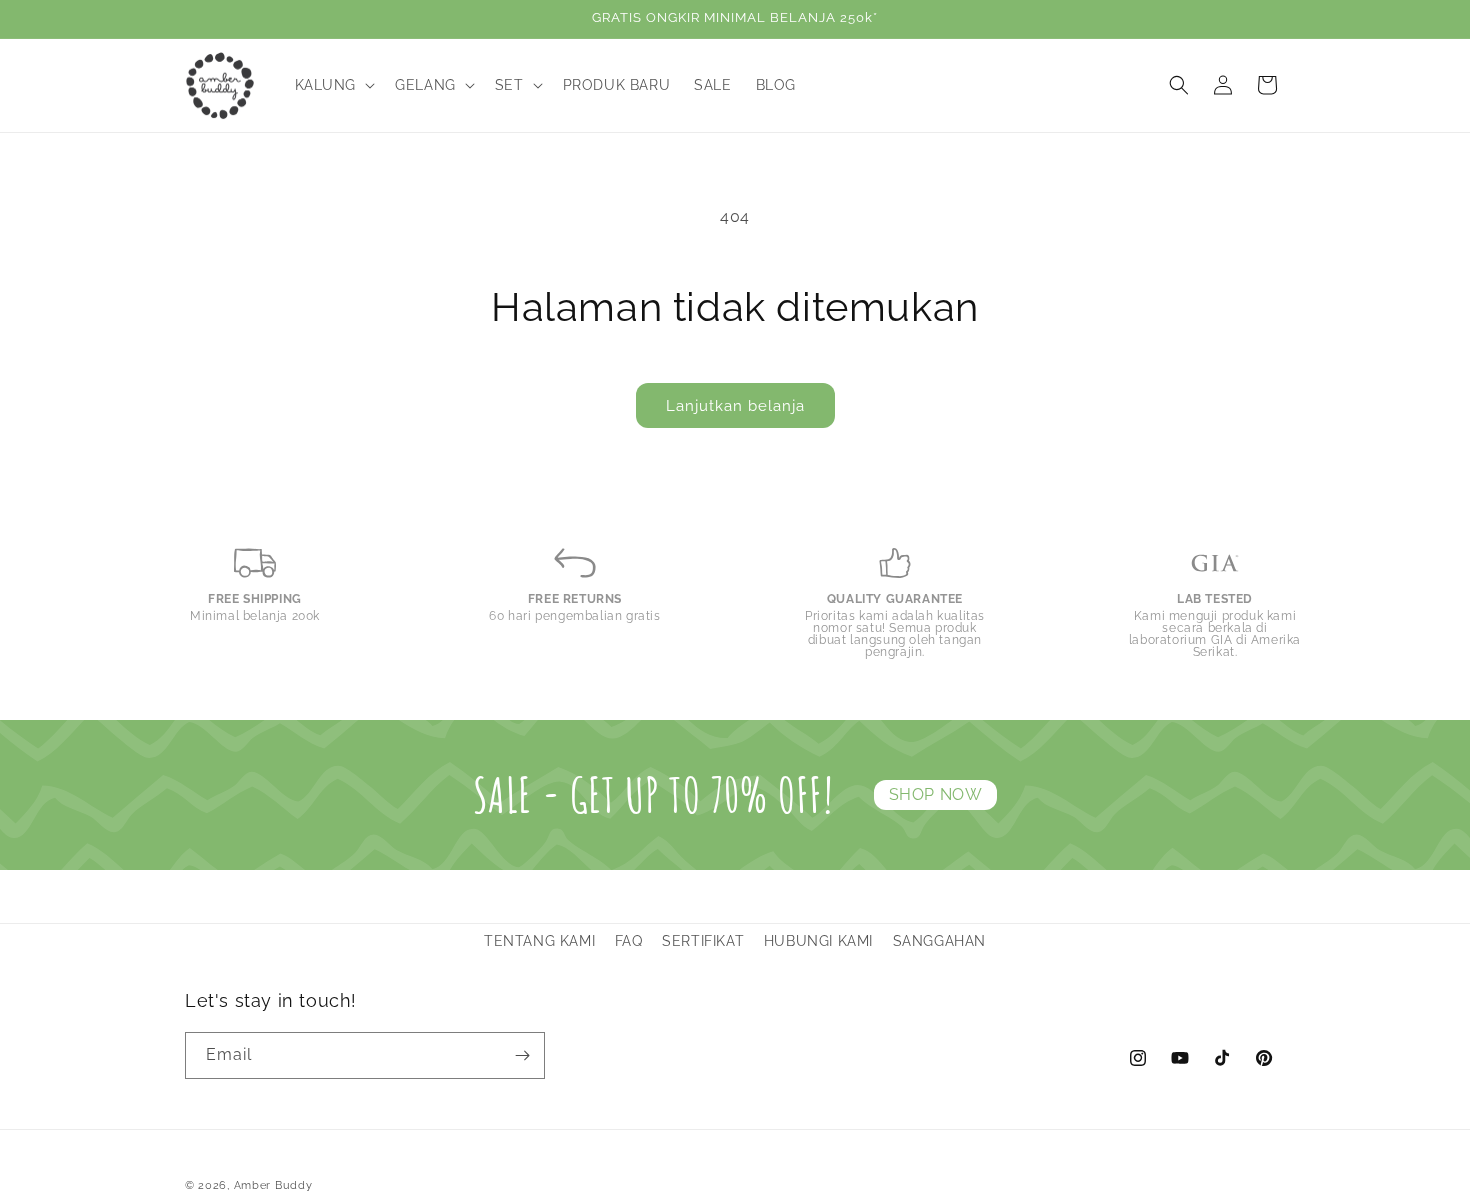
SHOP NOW (936, 794)
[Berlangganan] (522, 1055)
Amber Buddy (273, 1185)
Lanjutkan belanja (735, 406)
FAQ (629, 941)
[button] (333, 85)
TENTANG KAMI (539, 941)
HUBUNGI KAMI (818, 941)
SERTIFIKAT (703, 941)
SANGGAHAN (939, 941)
